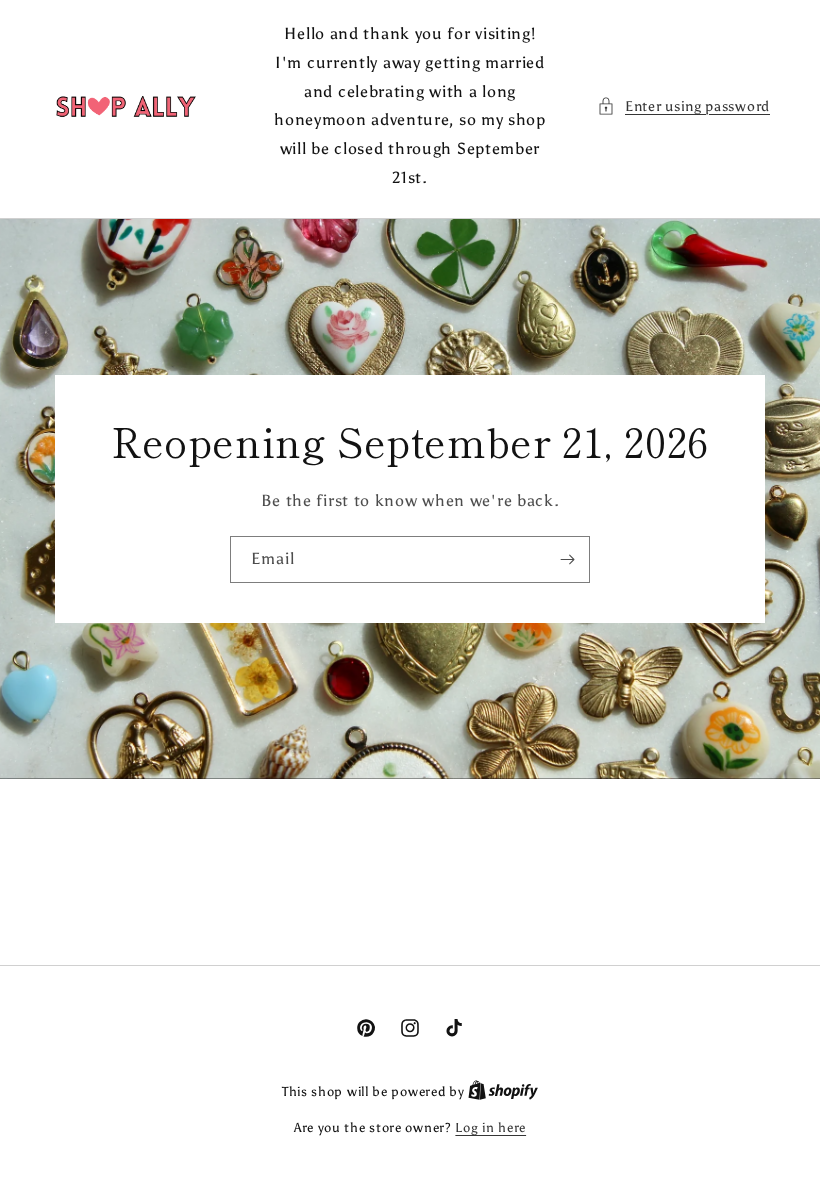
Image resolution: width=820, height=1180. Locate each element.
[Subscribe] (567, 559)
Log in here (490, 1127)
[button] (683, 106)
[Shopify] (503, 1091)
